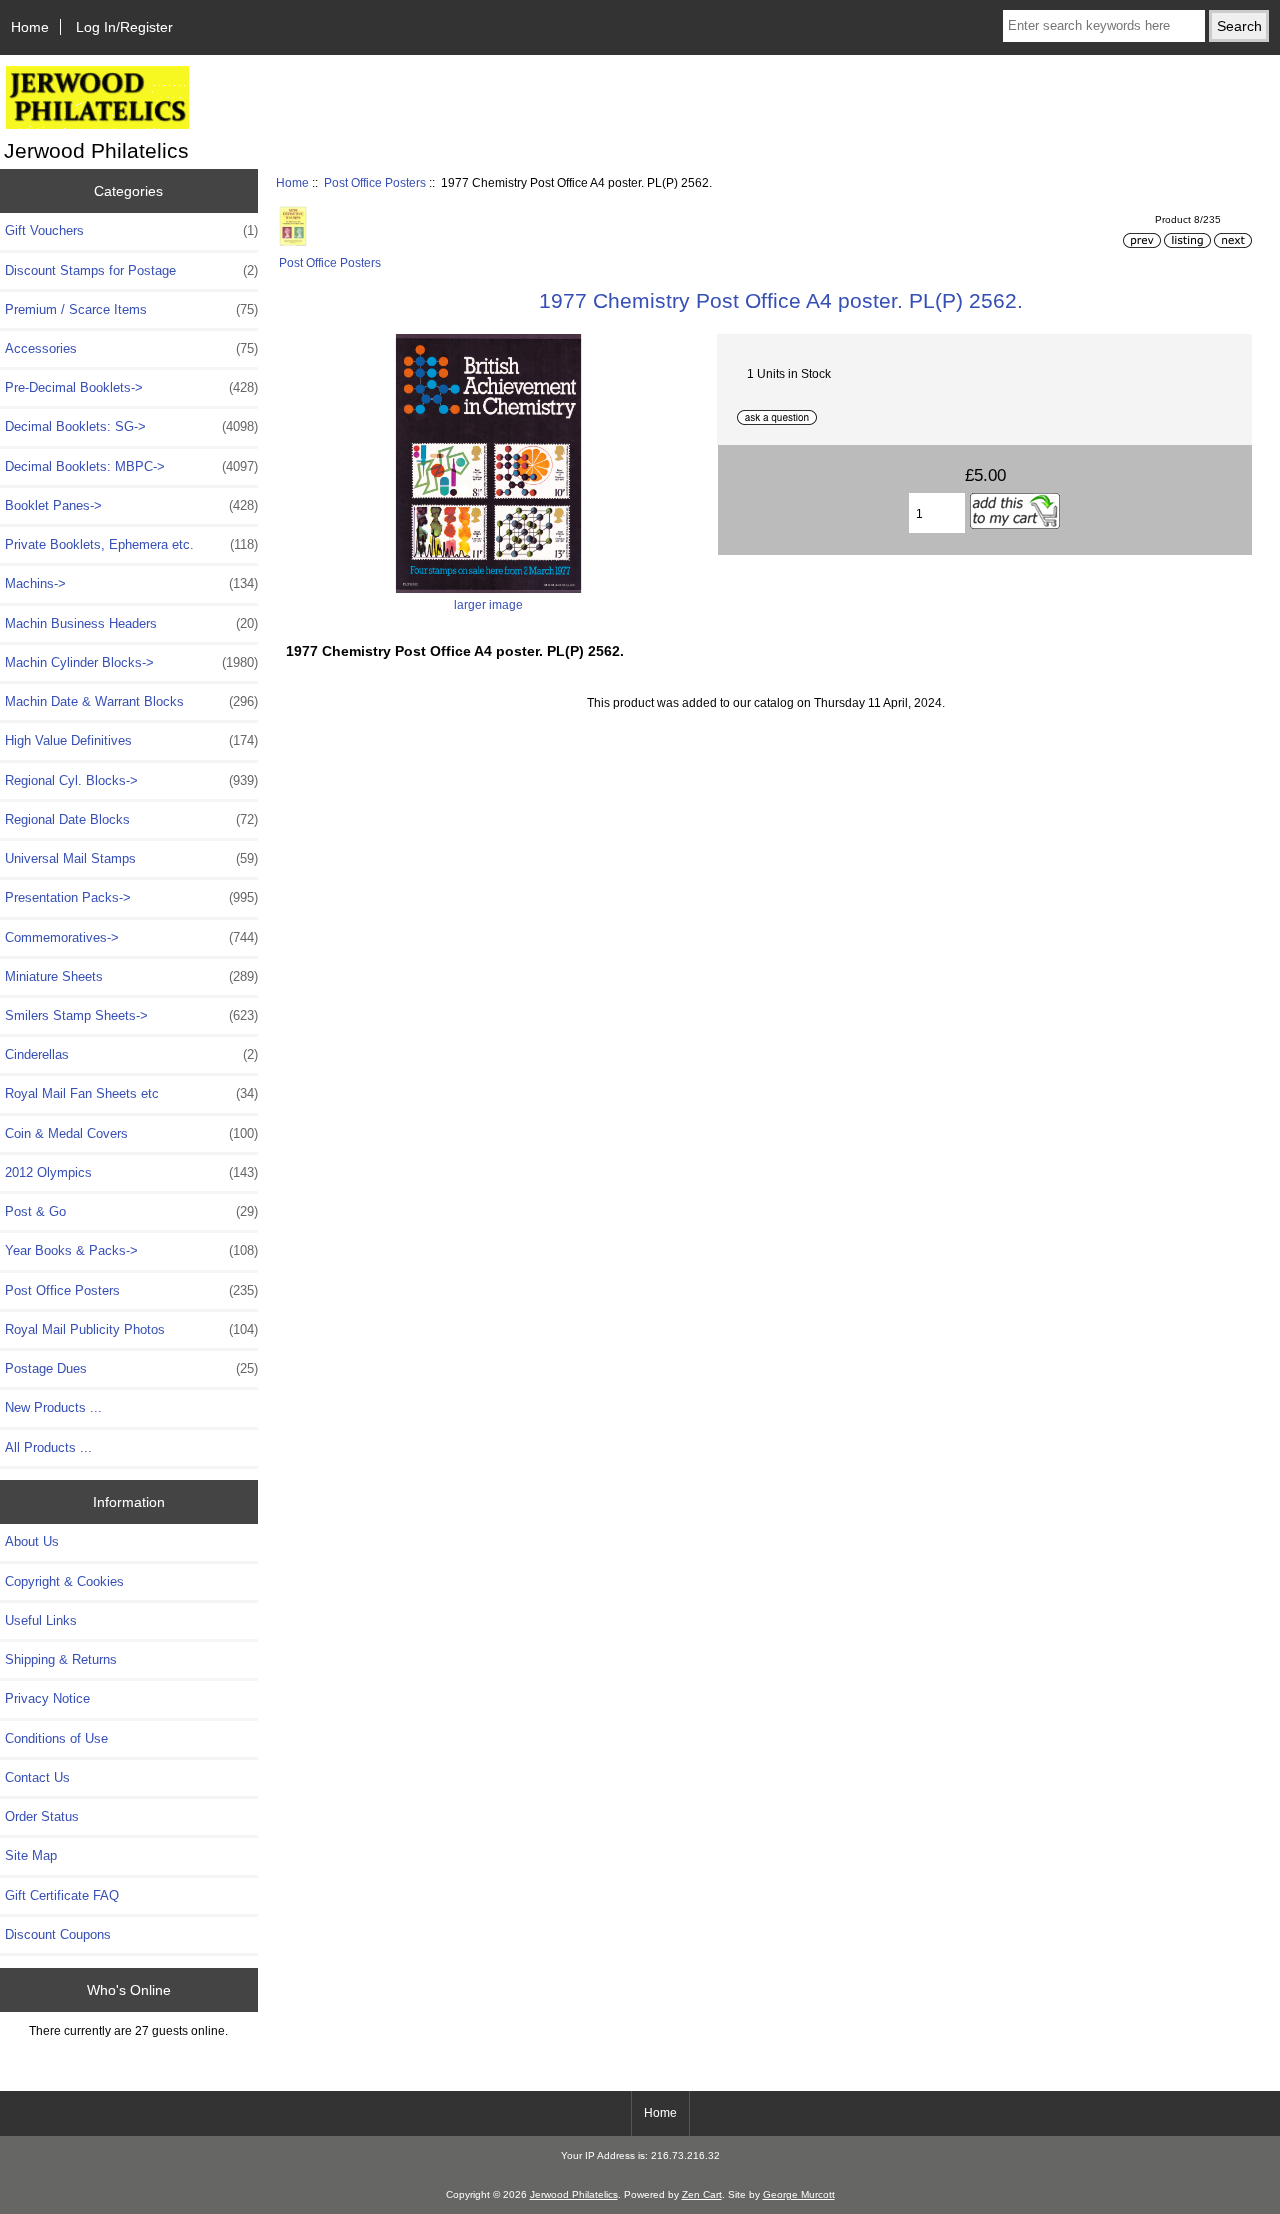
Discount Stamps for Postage (131, 270)
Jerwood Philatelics (574, 2194)
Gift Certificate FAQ (62, 1895)
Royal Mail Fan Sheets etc (131, 1093)
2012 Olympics (131, 1172)
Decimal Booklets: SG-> (131, 426)
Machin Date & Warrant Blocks (131, 701)
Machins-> (131, 583)
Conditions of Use (56, 1738)
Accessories (131, 348)
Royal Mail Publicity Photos (131, 1329)
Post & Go (131, 1211)
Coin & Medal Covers (131, 1133)
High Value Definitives (131, 740)
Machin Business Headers (131, 623)
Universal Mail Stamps (131, 858)
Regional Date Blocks (131, 819)
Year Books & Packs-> (131, 1250)
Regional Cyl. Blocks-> (131, 780)
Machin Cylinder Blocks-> (131, 662)
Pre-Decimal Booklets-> (131, 387)
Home (30, 27)
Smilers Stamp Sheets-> (131, 1015)
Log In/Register (124, 27)
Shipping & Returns (61, 1659)
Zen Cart (702, 2194)
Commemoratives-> (131, 937)
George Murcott (799, 2194)
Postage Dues (131, 1368)
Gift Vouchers (131, 230)
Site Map (31, 1855)
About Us (32, 1541)
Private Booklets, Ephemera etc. (131, 544)
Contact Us (37, 1777)
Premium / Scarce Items (131, 309)
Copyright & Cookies (64, 1581)
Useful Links (41, 1620)
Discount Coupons (58, 1934)
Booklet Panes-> (131, 505)
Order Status (42, 1816)
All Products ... (48, 1447)
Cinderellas (131, 1054)
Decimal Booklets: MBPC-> (131, 466)
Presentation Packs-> (131, 897)
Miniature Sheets (131, 976)
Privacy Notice (47, 1698)
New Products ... (53, 1407)
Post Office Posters (375, 182)
